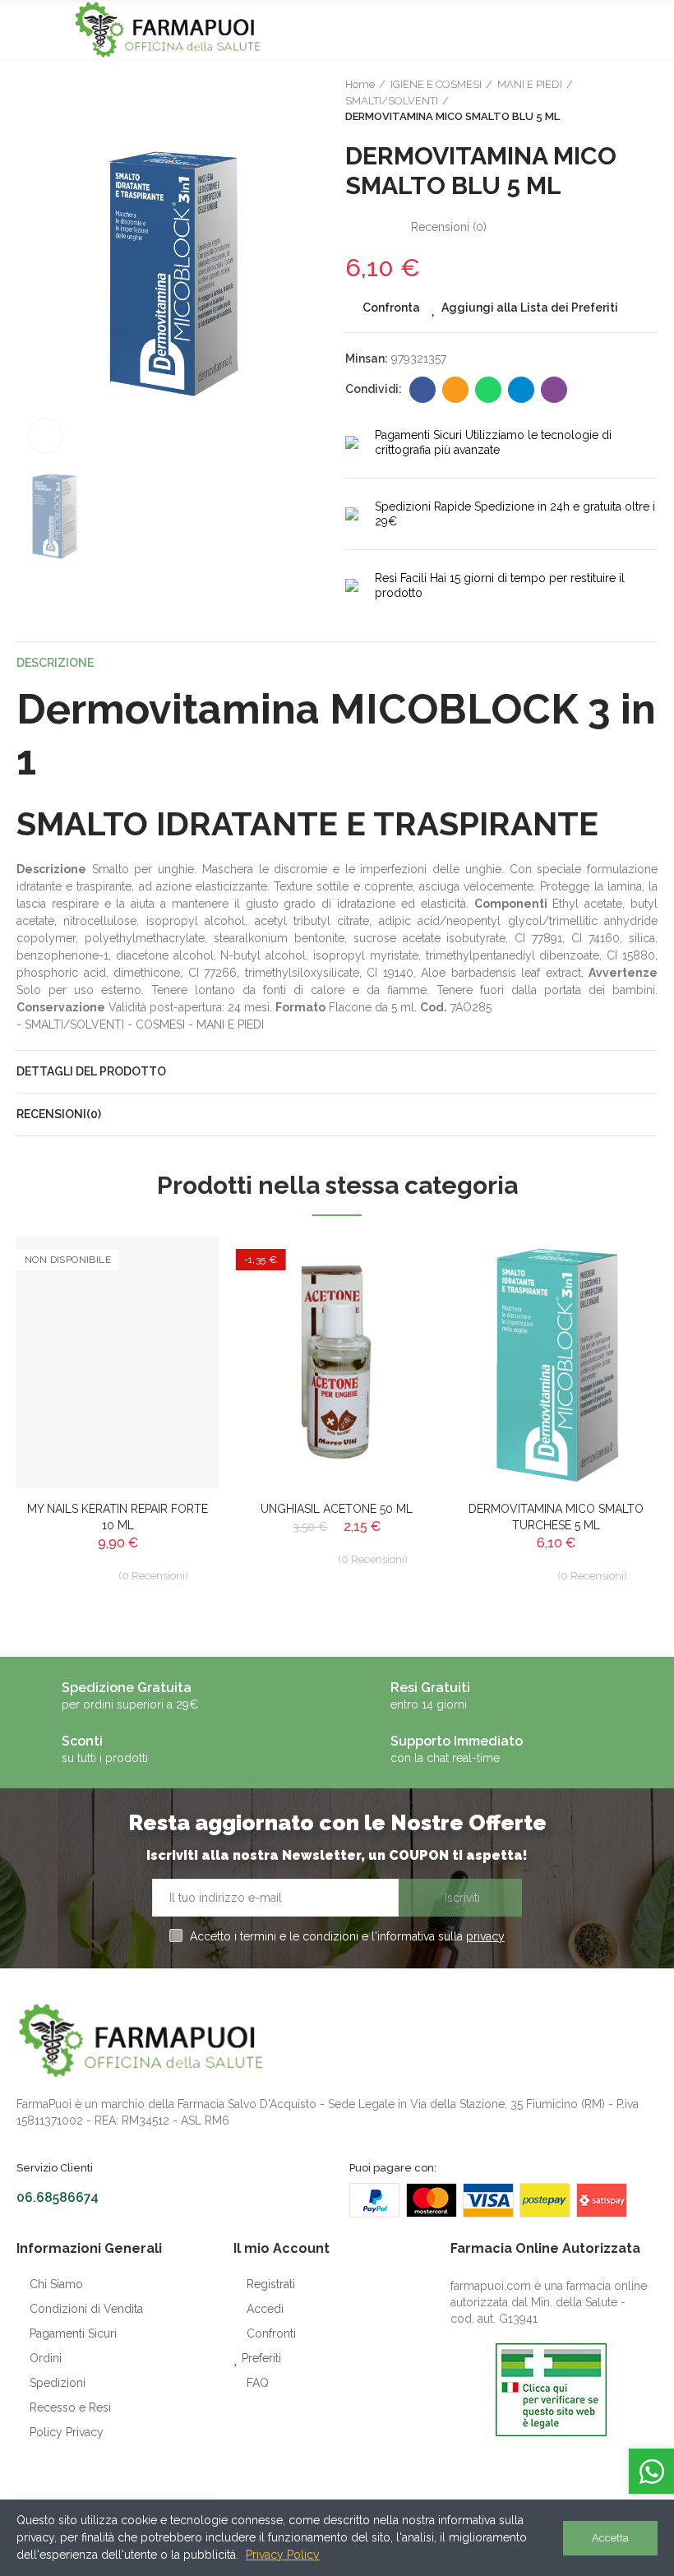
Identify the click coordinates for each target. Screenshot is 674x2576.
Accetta (610, 2538)
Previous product (604, 101)
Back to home (625, 101)
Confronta (391, 308)
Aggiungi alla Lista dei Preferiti (530, 308)
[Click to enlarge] (45, 436)
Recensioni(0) (59, 1114)
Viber (554, 390)
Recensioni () (449, 227)
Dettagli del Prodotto (91, 1071)
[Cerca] (621, 30)
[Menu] (24, 30)
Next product (645, 101)
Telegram (521, 390)
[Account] (649, 30)
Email (455, 390)
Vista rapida (178, 1331)
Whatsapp (488, 390)
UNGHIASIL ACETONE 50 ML (337, 1509)
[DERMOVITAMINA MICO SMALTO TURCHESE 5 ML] (556, 1362)
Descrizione (55, 663)
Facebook (422, 390)
